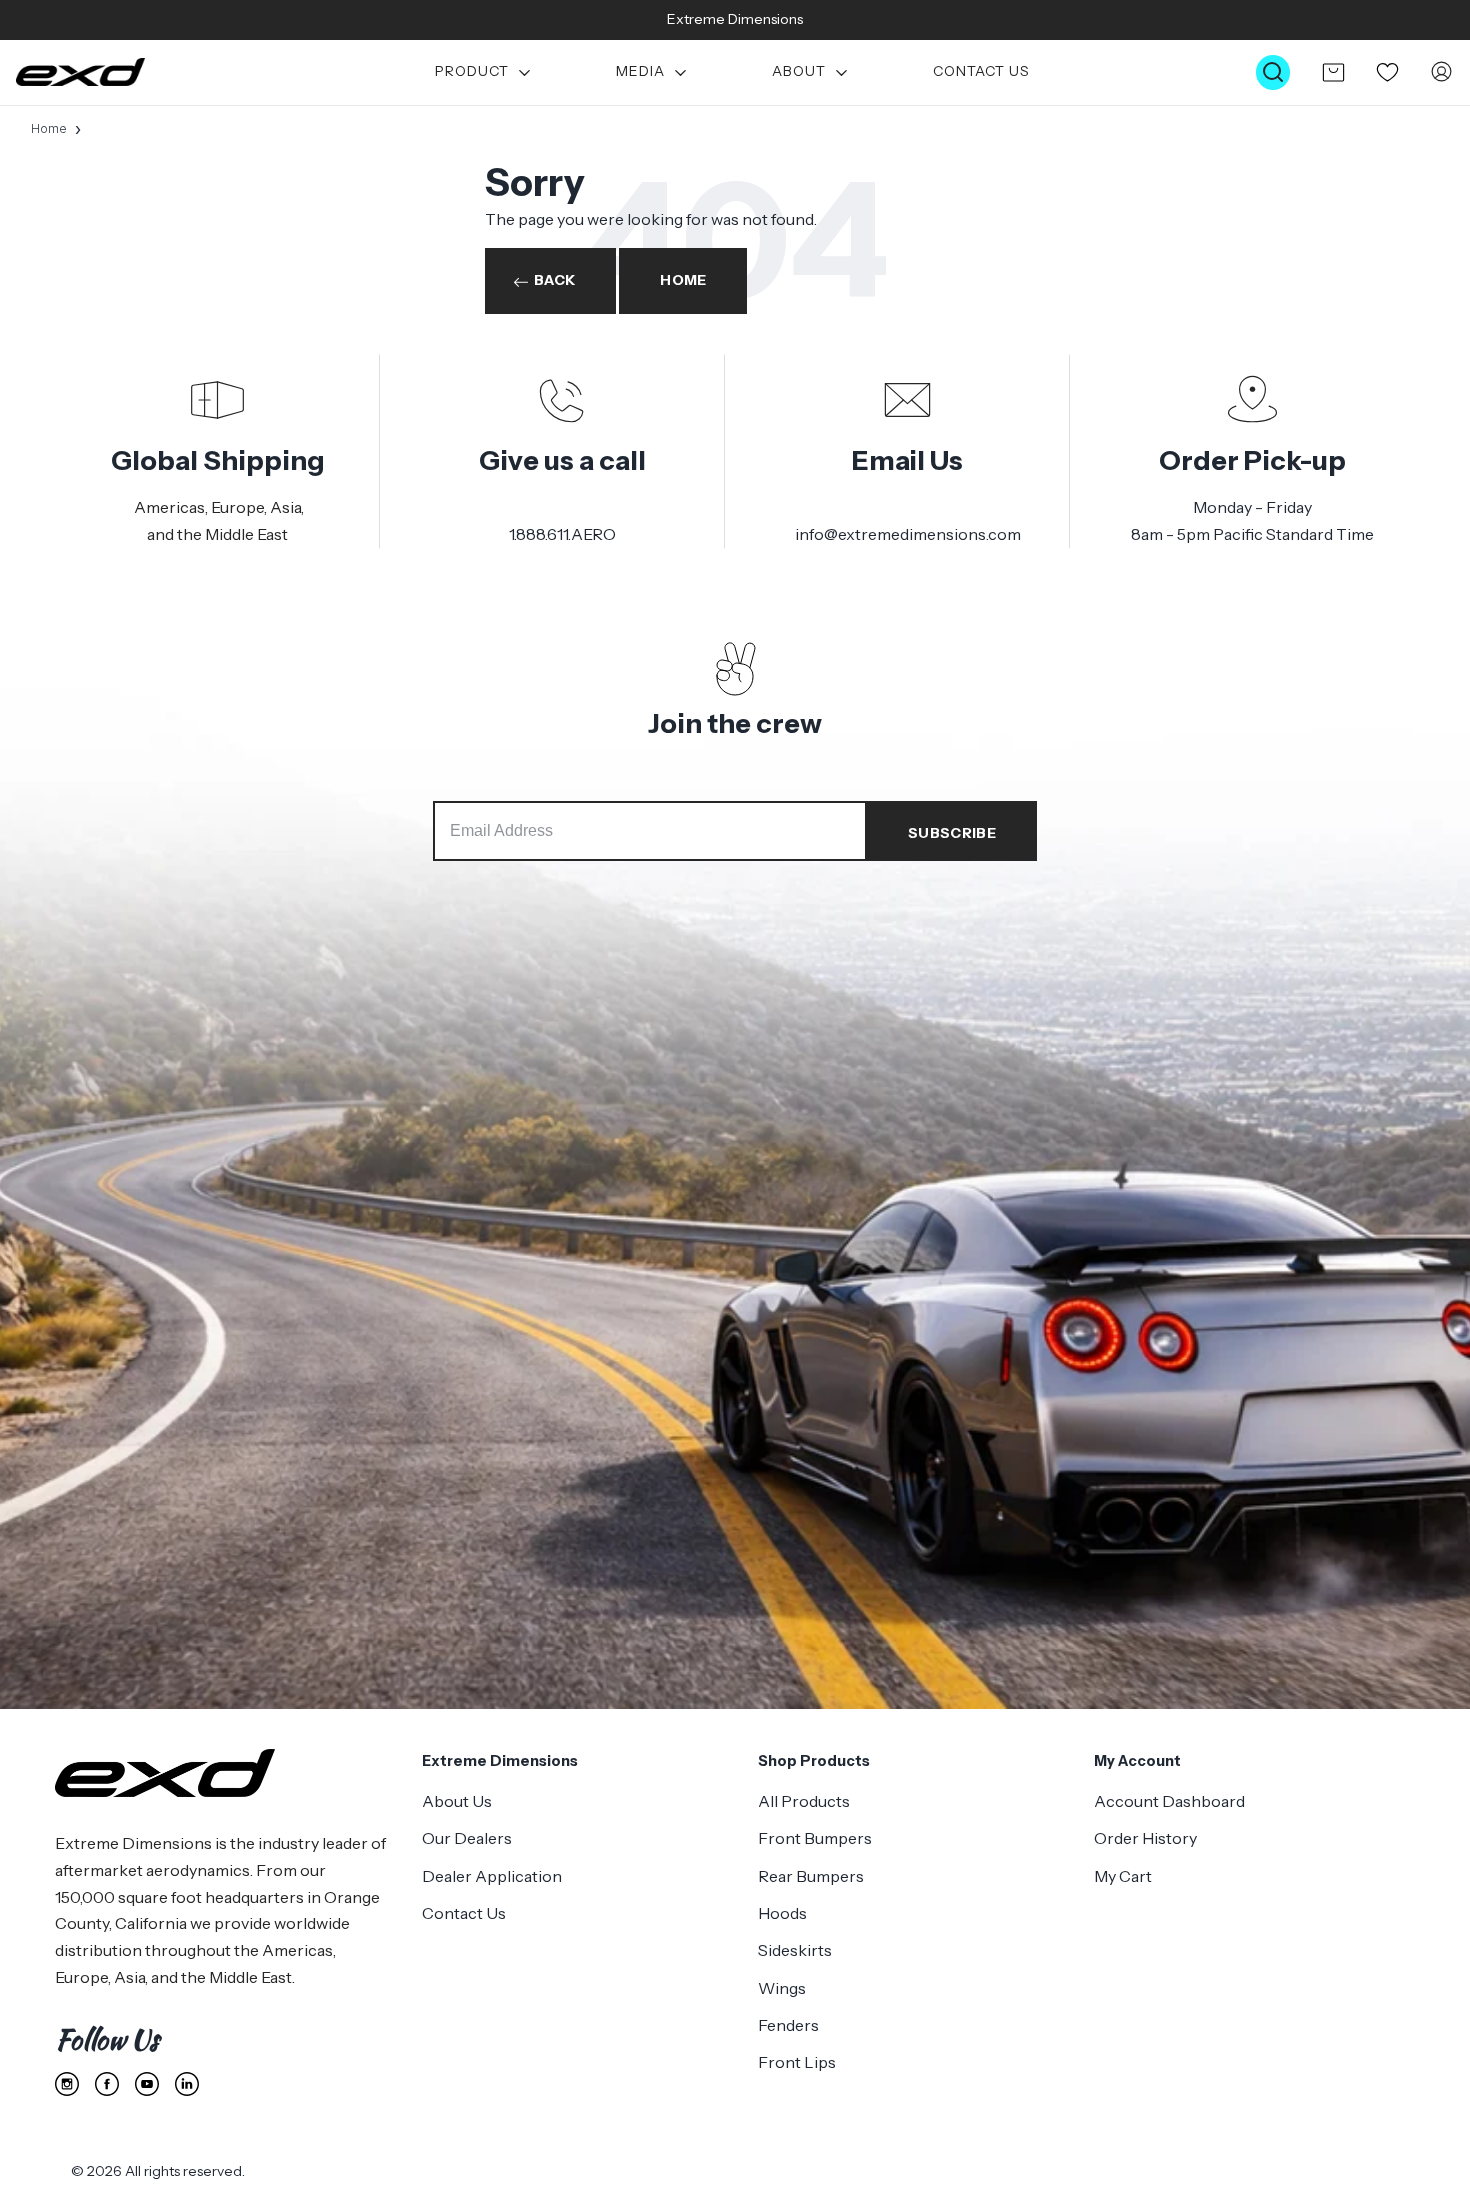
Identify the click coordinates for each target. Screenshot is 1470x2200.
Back (554, 280)
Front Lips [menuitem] (797, 2062)
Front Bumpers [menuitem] (815, 1838)
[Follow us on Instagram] (67, 2084)
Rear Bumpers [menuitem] (811, 1876)
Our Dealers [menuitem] (467, 1838)
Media (640, 72)
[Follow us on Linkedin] (187, 2084)
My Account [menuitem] (1137, 1761)
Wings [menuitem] (782, 1988)
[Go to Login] (1441, 72)
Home (49, 128)
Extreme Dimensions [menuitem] (500, 1761)
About (799, 72)
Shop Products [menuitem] (814, 1761)
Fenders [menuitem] (788, 2025)
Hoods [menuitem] (782, 1913)
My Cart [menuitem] (1123, 1876)
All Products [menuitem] (804, 1801)
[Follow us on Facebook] (107, 2084)
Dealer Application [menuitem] (492, 1876)
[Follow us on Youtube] (147, 2084)
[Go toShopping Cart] (1333, 72)
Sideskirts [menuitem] (795, 1950)
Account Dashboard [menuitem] (1169, 1801)
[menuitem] (484, 72)
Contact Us (981, 72)
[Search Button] (1273, 72)
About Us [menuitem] (457, 1801)
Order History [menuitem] (1145, 1838)
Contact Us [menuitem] (464, 1913)
